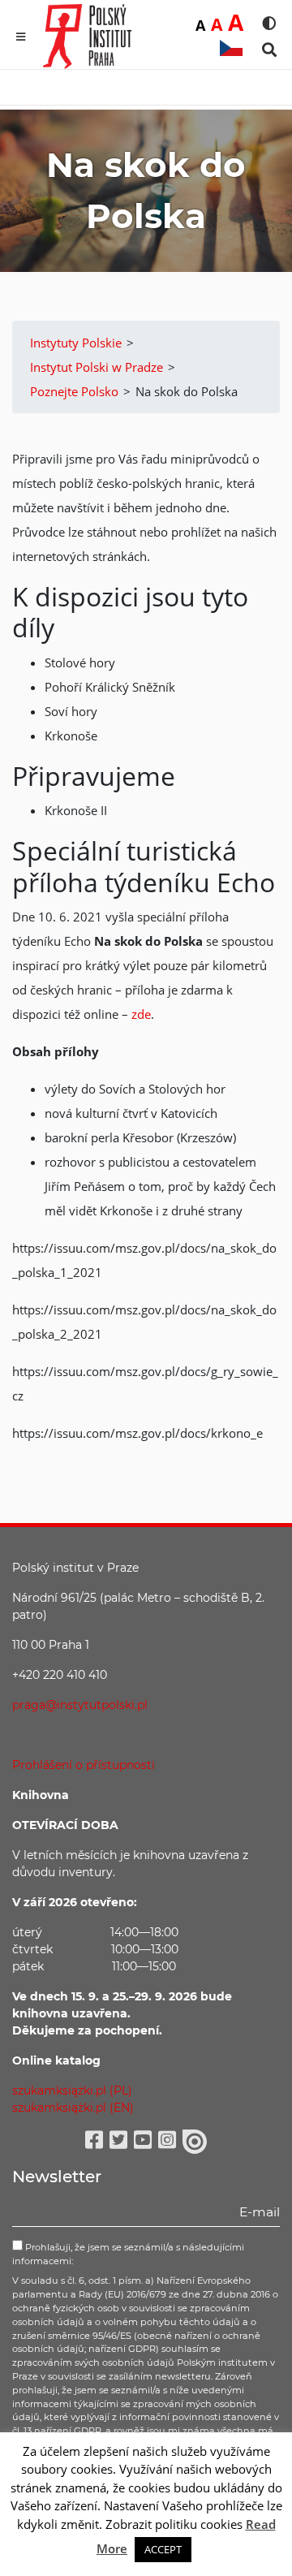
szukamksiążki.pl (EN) (73, 2108)
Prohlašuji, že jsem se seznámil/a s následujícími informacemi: (128, 2254)
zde (141, 1014)
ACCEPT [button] (163, 2549)
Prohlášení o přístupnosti (84, 1765)
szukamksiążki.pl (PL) (72, 2091)
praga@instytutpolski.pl (80, 1705)
